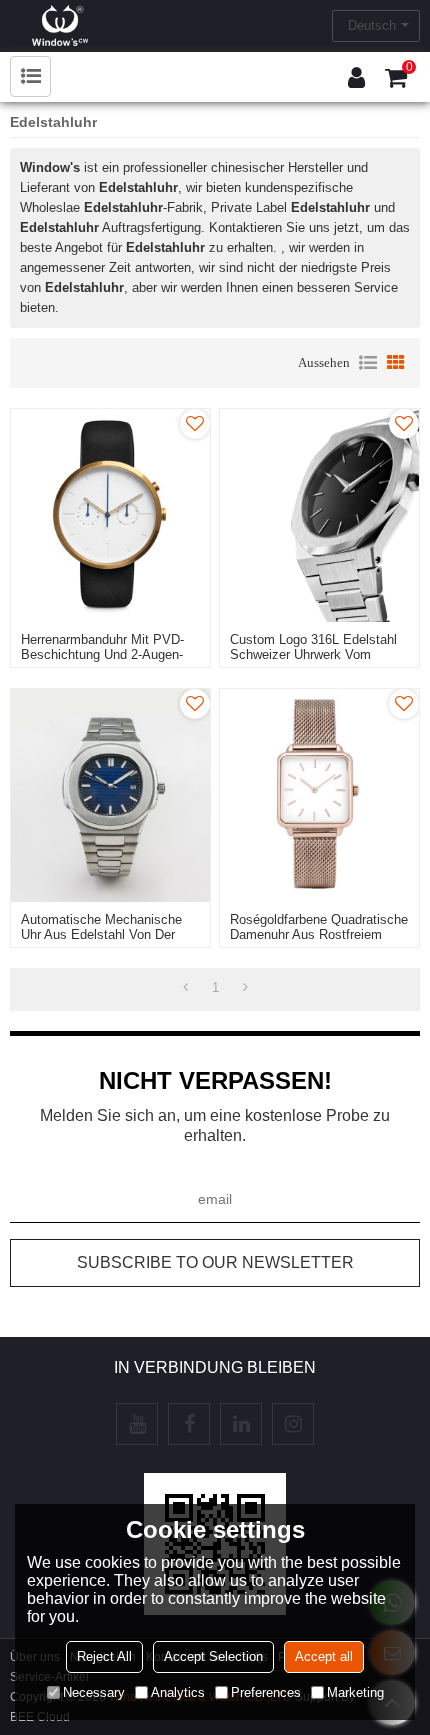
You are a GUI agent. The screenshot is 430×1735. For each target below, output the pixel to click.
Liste (368, 363)
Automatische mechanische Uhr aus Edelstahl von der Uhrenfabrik (101, 934)
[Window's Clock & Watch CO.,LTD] (60, 25)
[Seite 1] (185, 988)
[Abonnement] (215, 1263)
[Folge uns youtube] (137, 1424)
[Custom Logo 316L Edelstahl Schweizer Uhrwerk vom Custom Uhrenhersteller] (319, 515)
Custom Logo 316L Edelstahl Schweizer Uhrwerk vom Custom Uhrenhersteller (313, 654)
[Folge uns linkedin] (241, 1424)
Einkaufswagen (409, 67)
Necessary (94, 1692)
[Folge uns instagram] (293, 1424)
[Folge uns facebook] (189, 1424)
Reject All (104, 1656)
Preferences (266, 1692)
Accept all (324, 1656)
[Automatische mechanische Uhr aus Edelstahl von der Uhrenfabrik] (110, 795)
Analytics (178, 1692)
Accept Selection (213, 1656)
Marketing (355, 1692)
